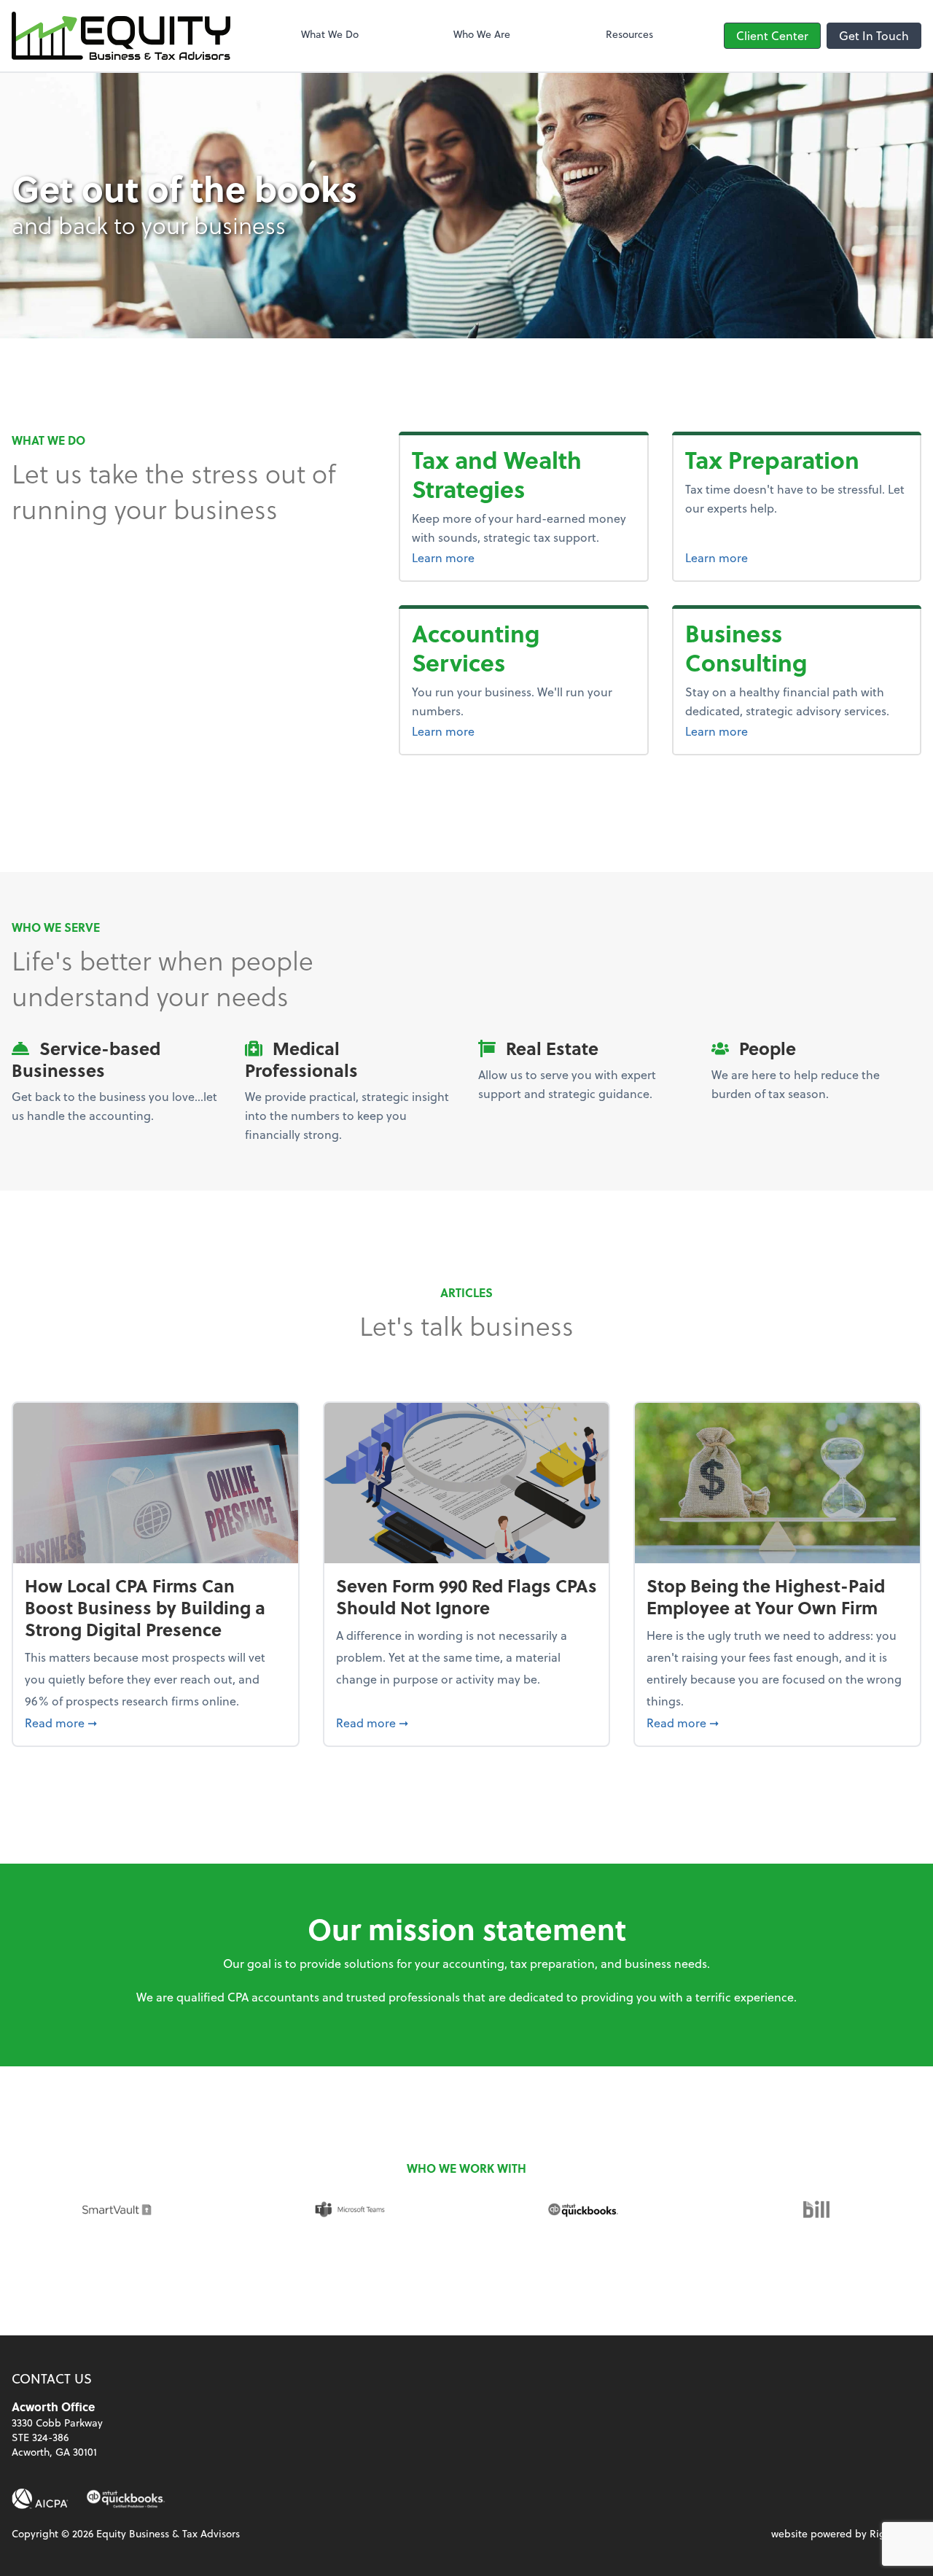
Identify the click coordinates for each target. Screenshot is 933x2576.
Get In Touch (874, 35)
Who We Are (482, 34)
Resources (629, 34)
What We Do (330, 34)
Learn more (523, 557)
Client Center (772, 35)
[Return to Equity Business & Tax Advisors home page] (121, 36)
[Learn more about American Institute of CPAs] (40, 2499)
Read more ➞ (156, 1722)
